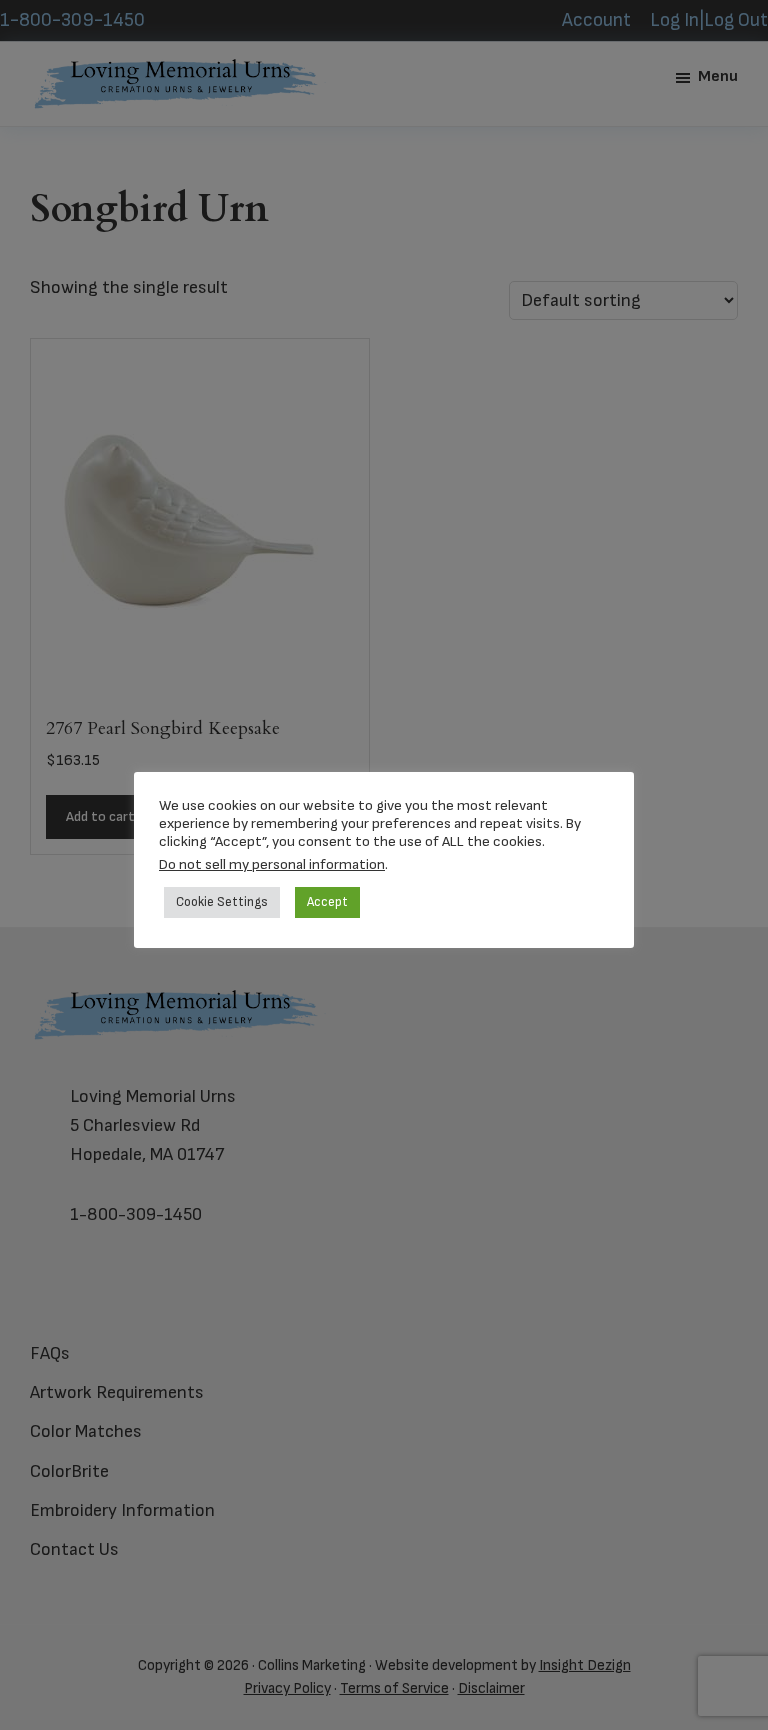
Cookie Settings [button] (222, 902)
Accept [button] (327, 902)
